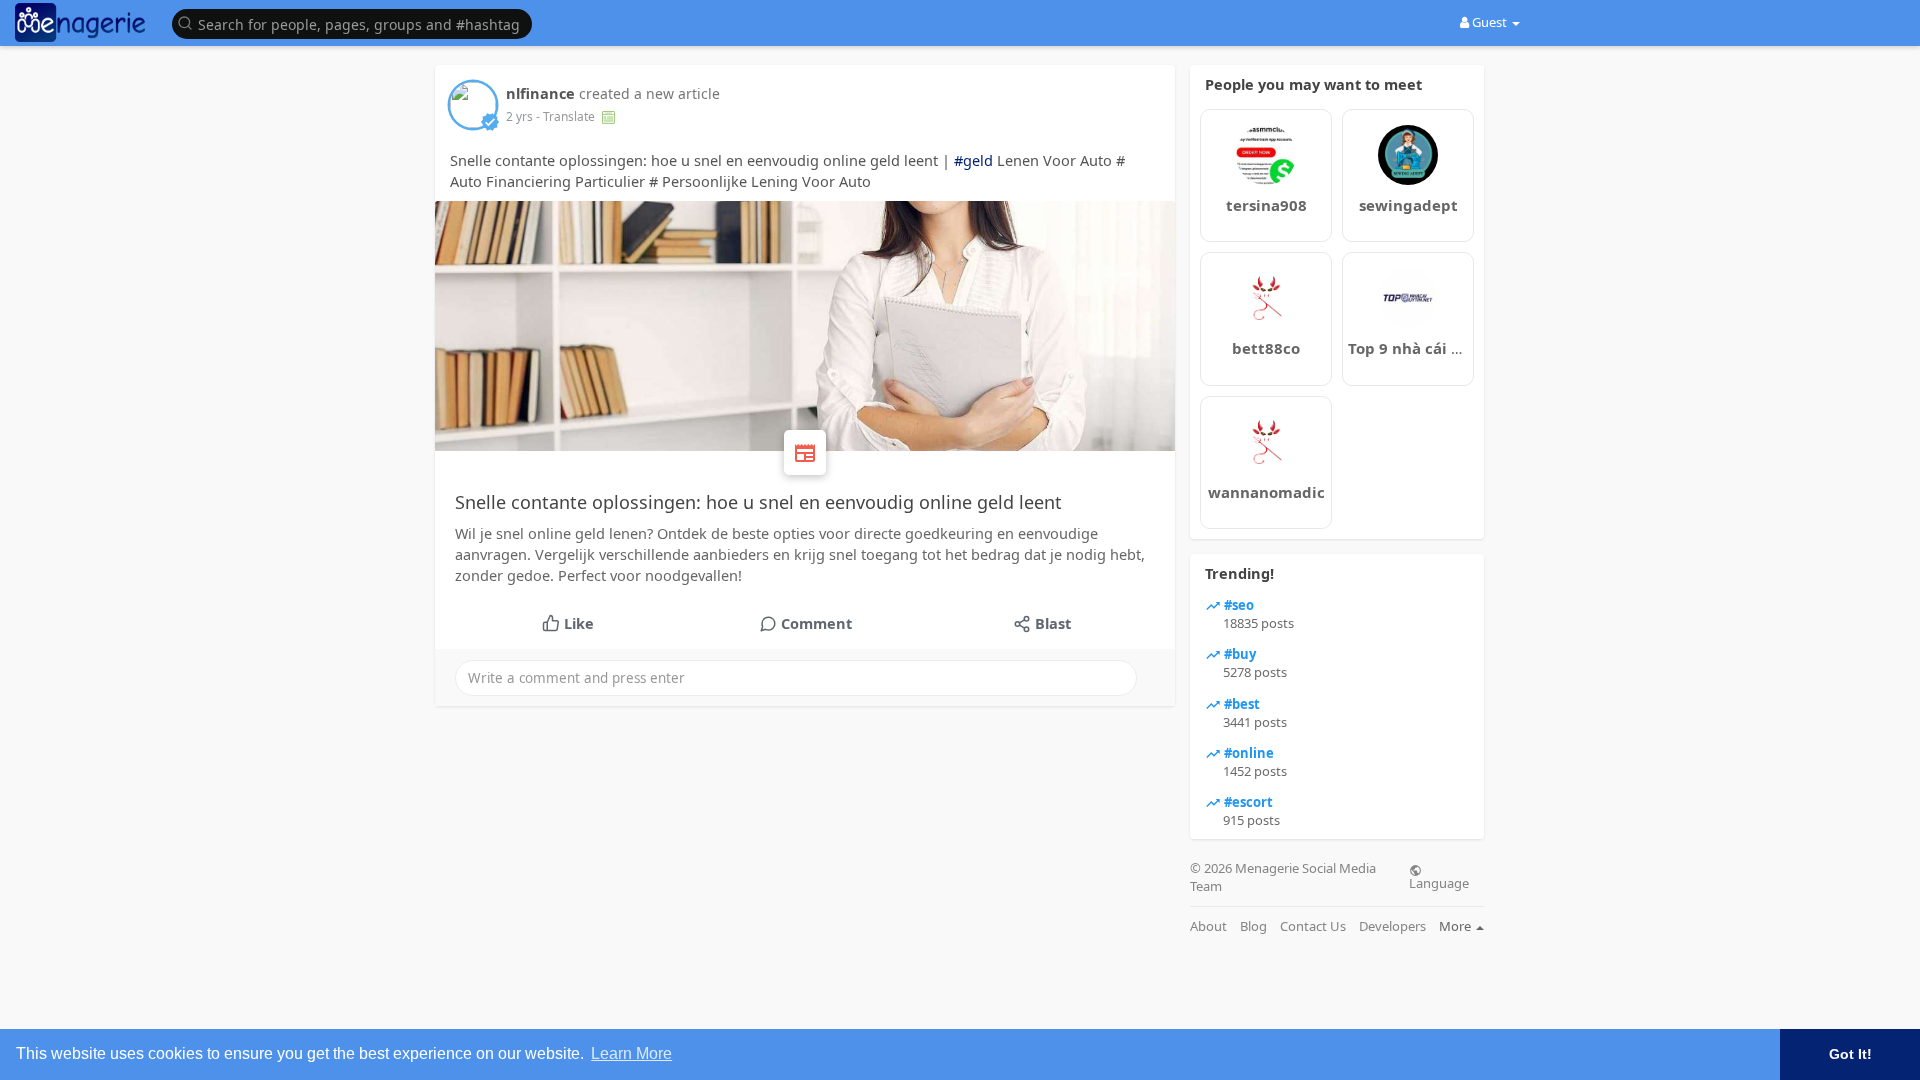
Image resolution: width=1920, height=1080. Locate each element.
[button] (357, 22)
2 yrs (519, 116)
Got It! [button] (1850, 1054)
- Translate (567, 116)
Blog (1253, 926)
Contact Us (1313, 926)
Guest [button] (1489, 22)
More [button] (1456, 926)
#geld (973, 160)
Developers (1392, 926)
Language (1439, 882)
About (1208, 926)
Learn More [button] (631, 1053)
